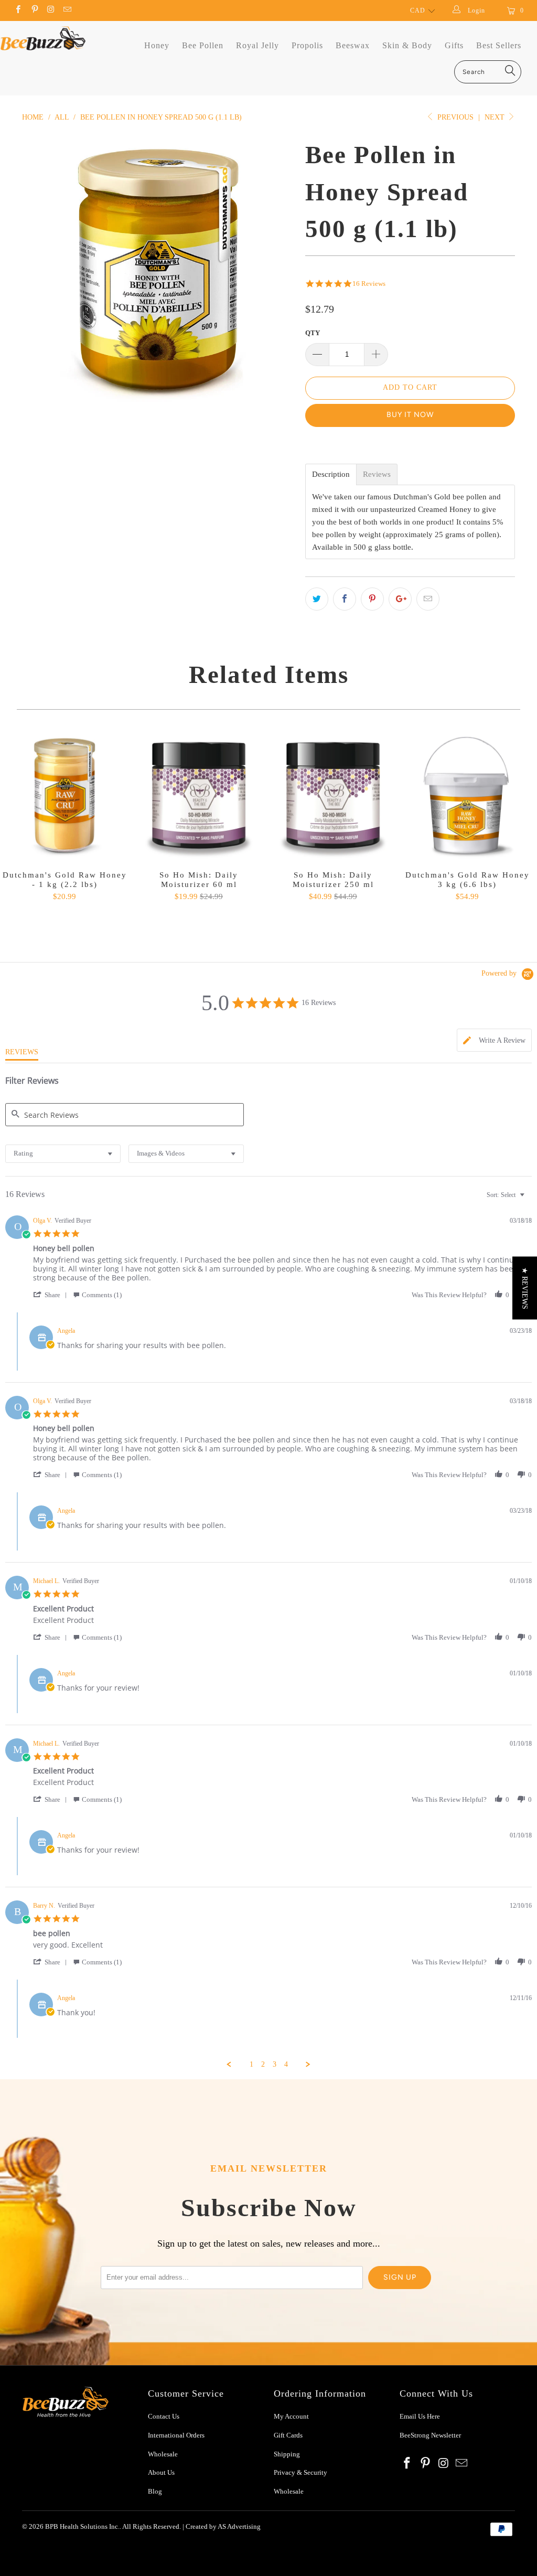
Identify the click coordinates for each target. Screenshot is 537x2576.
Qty (313, 333)
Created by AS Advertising (223, 2526)
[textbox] (529, 1199)
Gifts (454, 45)
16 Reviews (369, 284)
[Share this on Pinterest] (372, 599)
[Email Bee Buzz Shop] (67, 10)
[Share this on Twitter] (317, 599)
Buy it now (410, 415)
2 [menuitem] (263, 2064)
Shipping (287, 2454)
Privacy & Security (300, 2472)
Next (496, 117)
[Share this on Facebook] (345, 599)
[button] (52, 1295)
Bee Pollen (203, 45)
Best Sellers (499, 45)
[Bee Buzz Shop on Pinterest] (34, 10)
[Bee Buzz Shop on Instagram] (51, 10)
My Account (291, 2416)
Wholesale (163, 2454)
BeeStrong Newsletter (430, 2435)
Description (331, 474)
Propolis (307, 45)
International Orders (176, 2435)
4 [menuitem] (286, 2064)
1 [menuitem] (251, 2064)
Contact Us (164, 2416)
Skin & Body (407, 45)
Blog (155, 2491)
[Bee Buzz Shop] (43, 38)
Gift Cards (288, 2435)
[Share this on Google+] (400, 599)
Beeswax (353, 45)
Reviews (377, 474)
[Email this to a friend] (428, 599)
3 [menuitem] (275, 2064)
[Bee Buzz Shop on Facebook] (18, 10)
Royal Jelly (257, 45)
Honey (157, 45)
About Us (161, 2472)
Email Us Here (421, 2416)
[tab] (494, 1040)
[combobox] (63, 1154)
